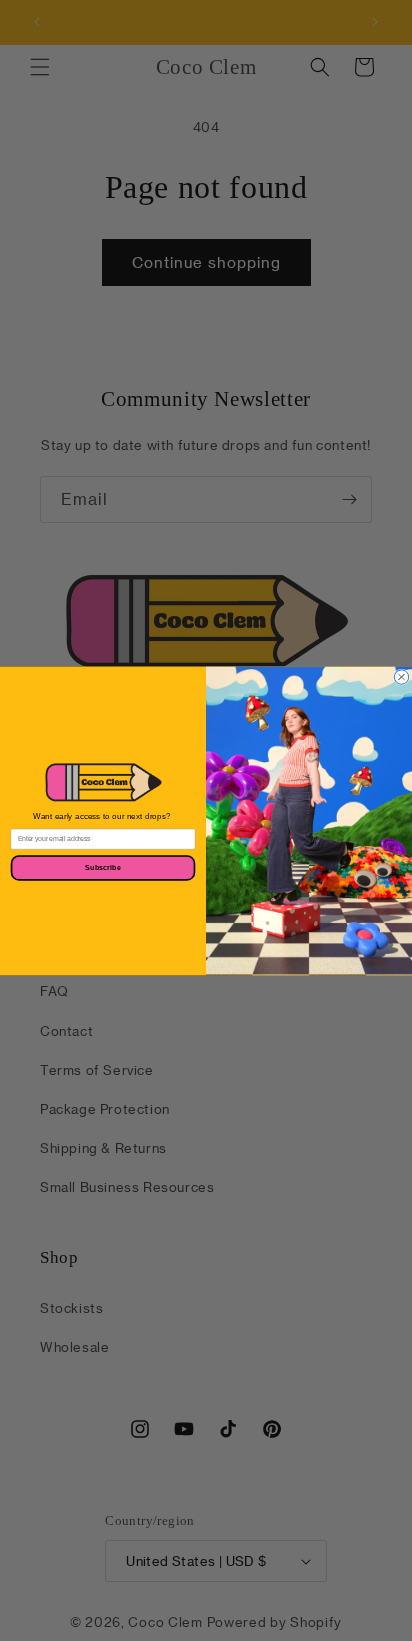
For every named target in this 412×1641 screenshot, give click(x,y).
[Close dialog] (401, 676)
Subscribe (103, 867)
